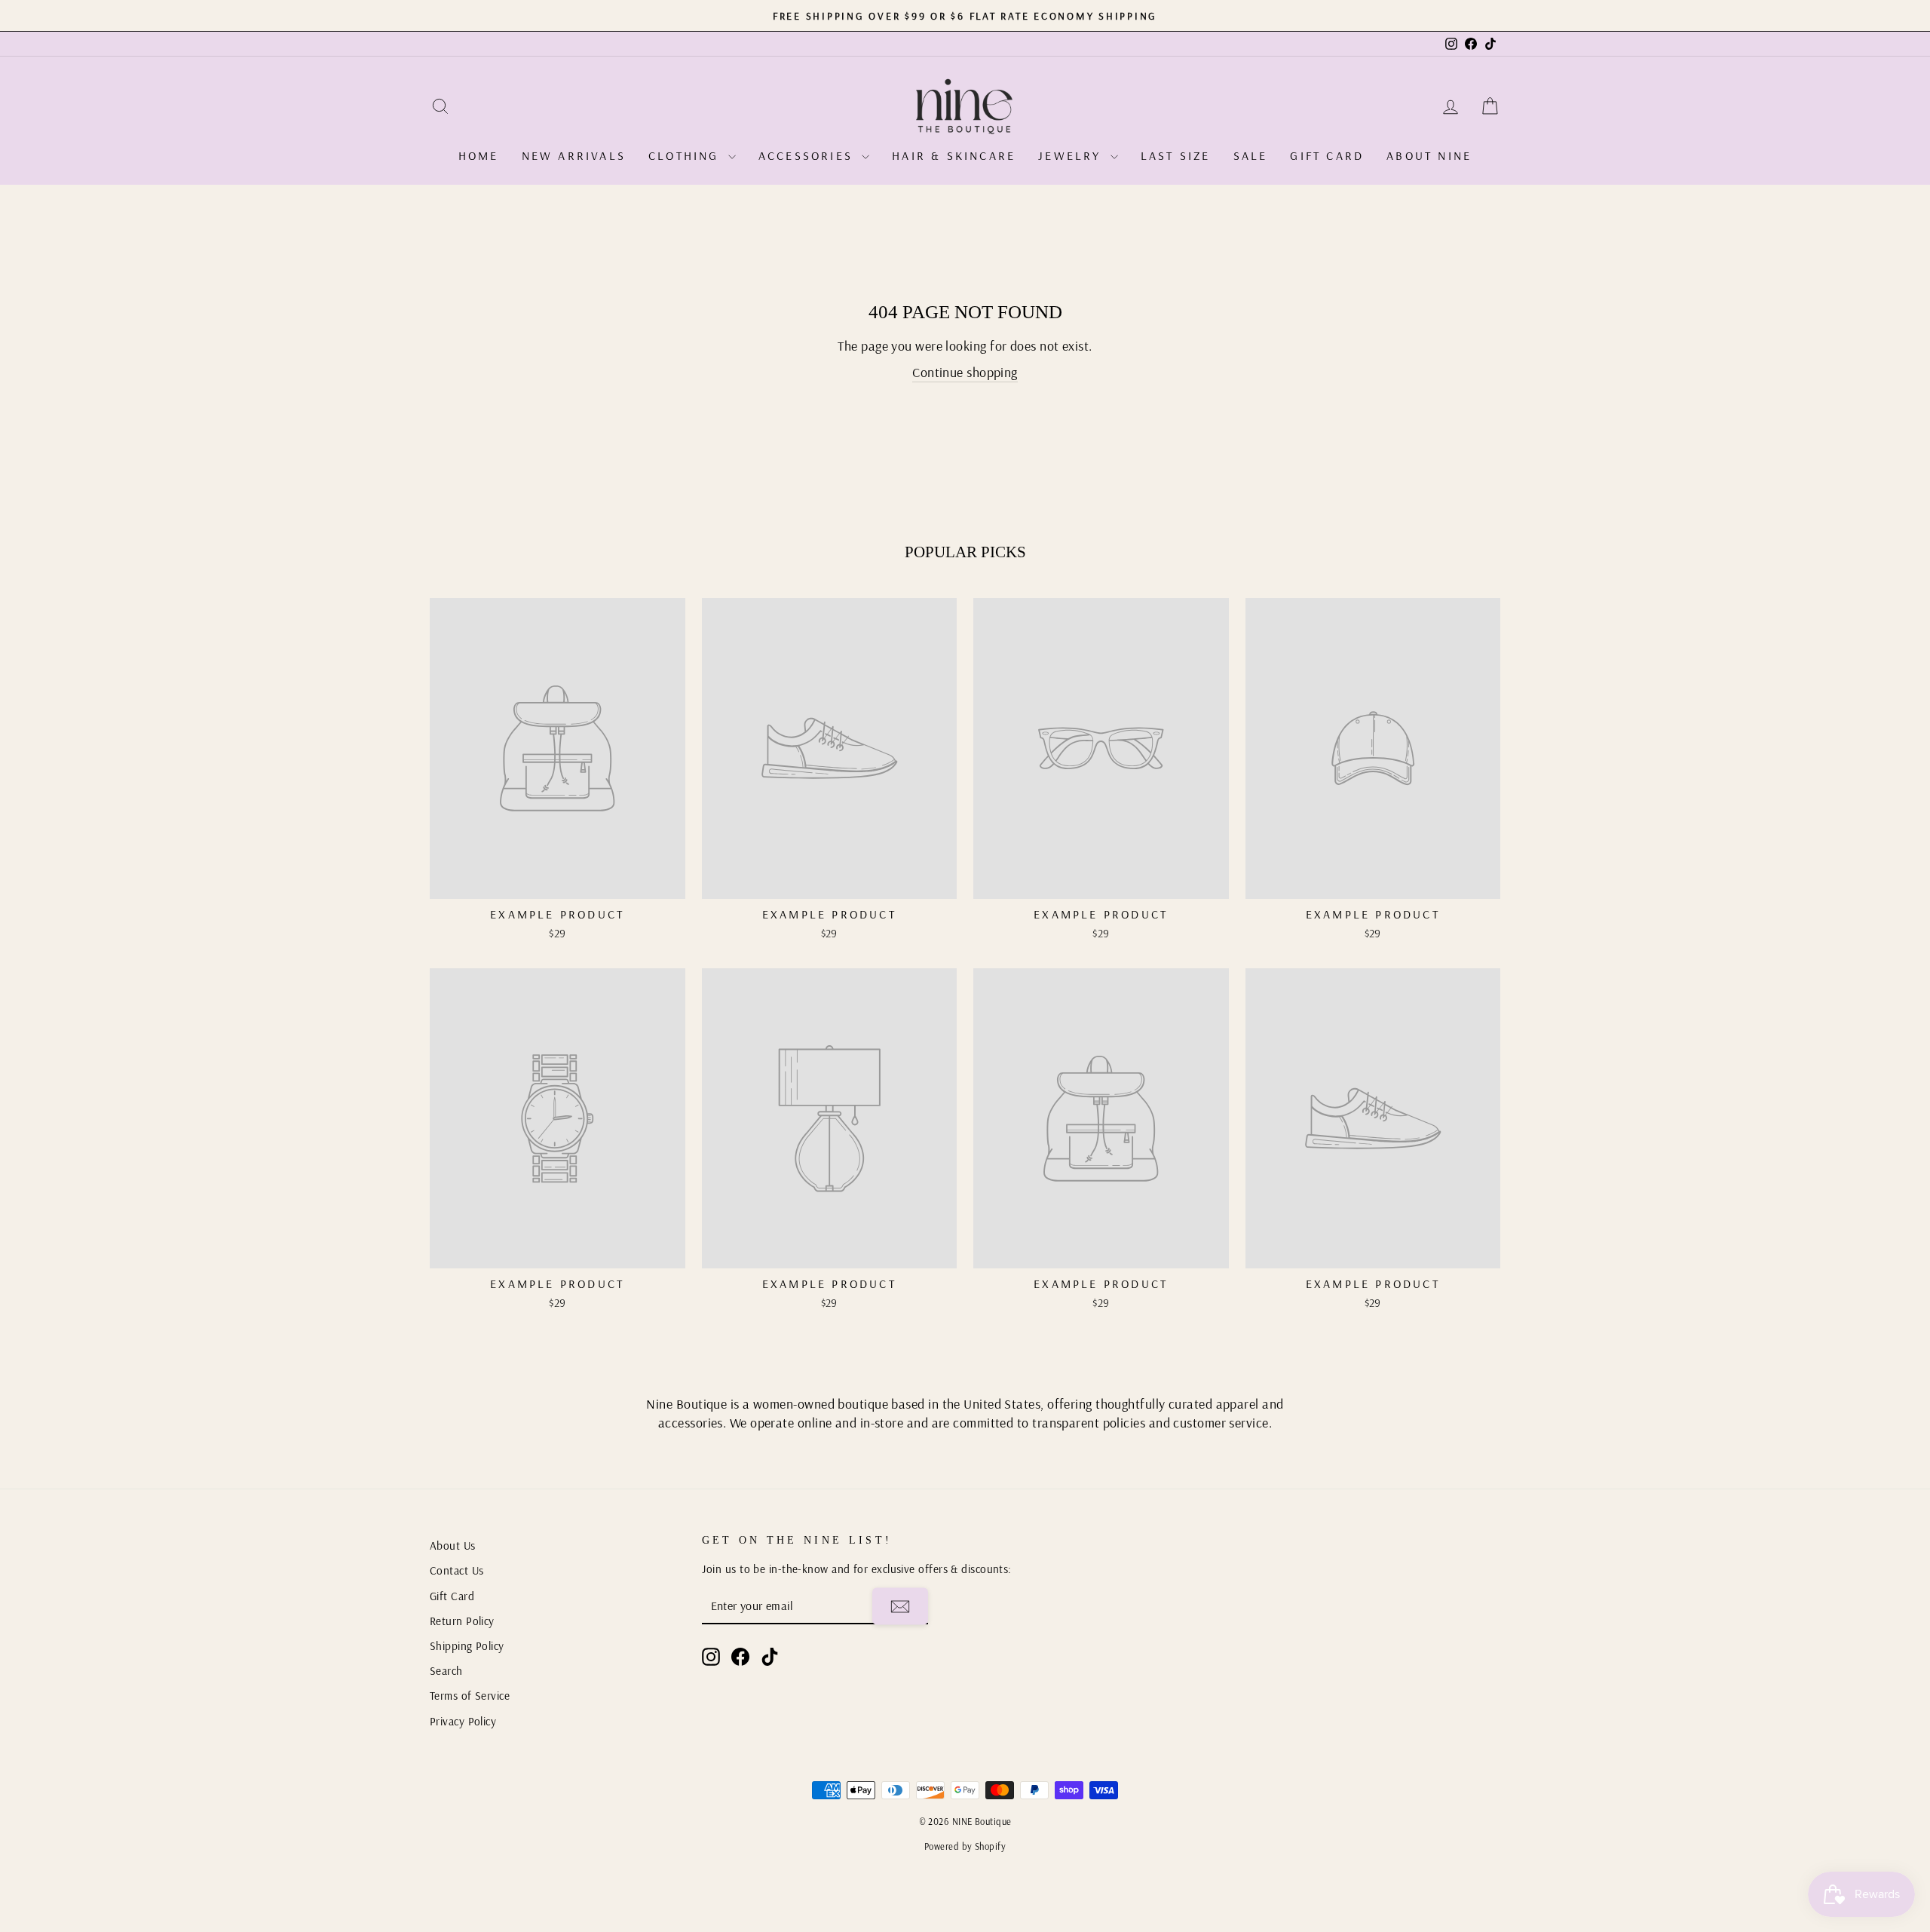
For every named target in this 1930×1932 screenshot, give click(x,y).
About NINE (1429, 155)
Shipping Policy (467, 1646)
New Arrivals (574, 155)
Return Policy (462, 1621)
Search (446, 1671)
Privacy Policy (463, 1721)
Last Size (1176, 155)
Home (479, 155)
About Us (453, 1546)
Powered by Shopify (965, 1846)
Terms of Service (470, 1696)
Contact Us (457, 1570)
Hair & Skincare (954, 155)
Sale (1251, 155)
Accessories (808, 155)
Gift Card (1327, 155)
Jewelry (1072, 155)
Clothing (686, 155)
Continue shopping (965, 372)
